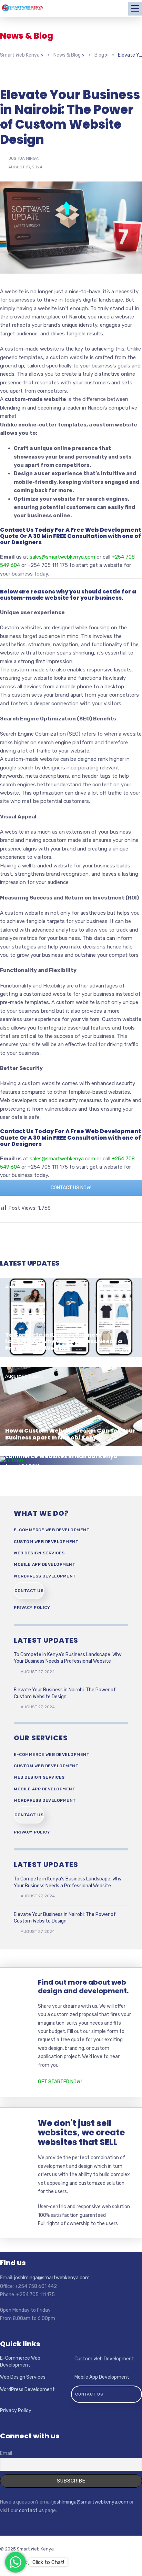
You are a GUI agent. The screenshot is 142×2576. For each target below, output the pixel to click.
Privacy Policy (32, 1607)
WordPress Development (45, 1576)
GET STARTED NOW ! (60, 2082)
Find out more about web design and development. (83, 1987)
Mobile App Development (45, 1564)
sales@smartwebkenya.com (62, 557)
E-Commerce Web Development (52, 1530)
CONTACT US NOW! (71, 1188)
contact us (31, 2511)
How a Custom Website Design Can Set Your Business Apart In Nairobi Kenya (70, 1434)
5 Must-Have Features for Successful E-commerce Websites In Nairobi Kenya (64, 1453)
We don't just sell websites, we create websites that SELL (81, 2133)
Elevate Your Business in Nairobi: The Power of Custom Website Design (65, 1693)
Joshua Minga (23, 158)
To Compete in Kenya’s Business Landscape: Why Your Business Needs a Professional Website (64, 1341)
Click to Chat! (48, 2562)
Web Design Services (39, 1553)
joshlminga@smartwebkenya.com (52, 2278)
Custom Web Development (46, 1542)
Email (6, 2453)
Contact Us (29, 1591)
